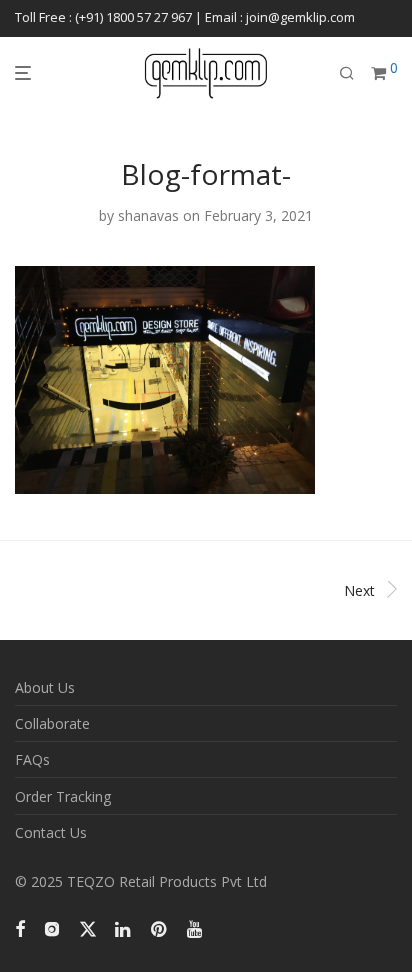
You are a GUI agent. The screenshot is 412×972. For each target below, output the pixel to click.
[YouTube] (196, 927)
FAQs (32, 759)
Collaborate (52, 723)
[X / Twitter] (88, 927)
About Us (45, 687)
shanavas (148, 215)
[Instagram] (52, 927)
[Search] (347, 73)
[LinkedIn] (124, 927)
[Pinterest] (160, 927)
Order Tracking (63, 796)
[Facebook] (20, 927)
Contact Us (51, 832)
